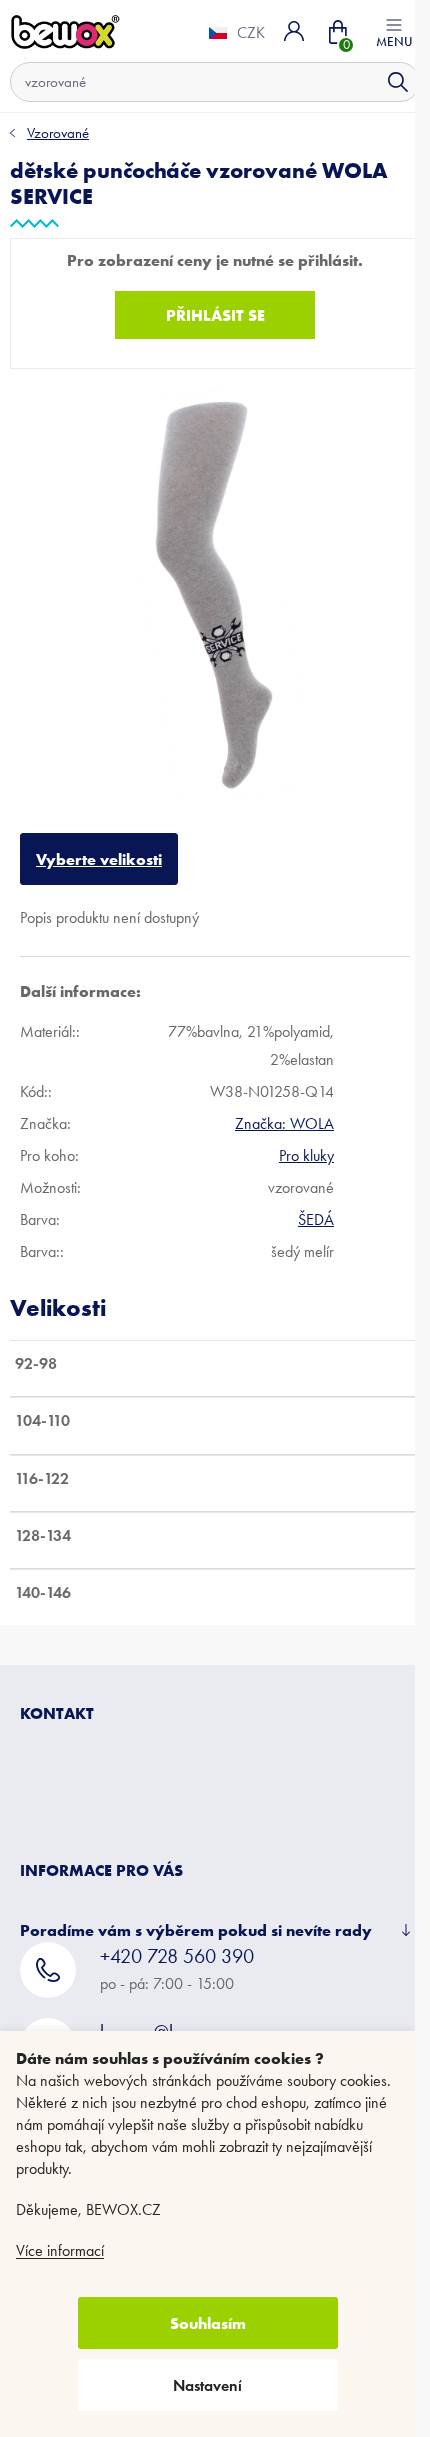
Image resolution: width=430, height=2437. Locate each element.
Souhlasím (208, 2323)
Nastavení (207, 2385)
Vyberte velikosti (99, 844)
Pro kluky (306, 1140)
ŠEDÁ (316, 1204)
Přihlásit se (207, 315)
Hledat (383, 82)
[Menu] (379, 31)
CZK (236, 33)
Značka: (284, 1108)
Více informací (60, 2250)
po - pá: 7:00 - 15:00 (177, 1953)
